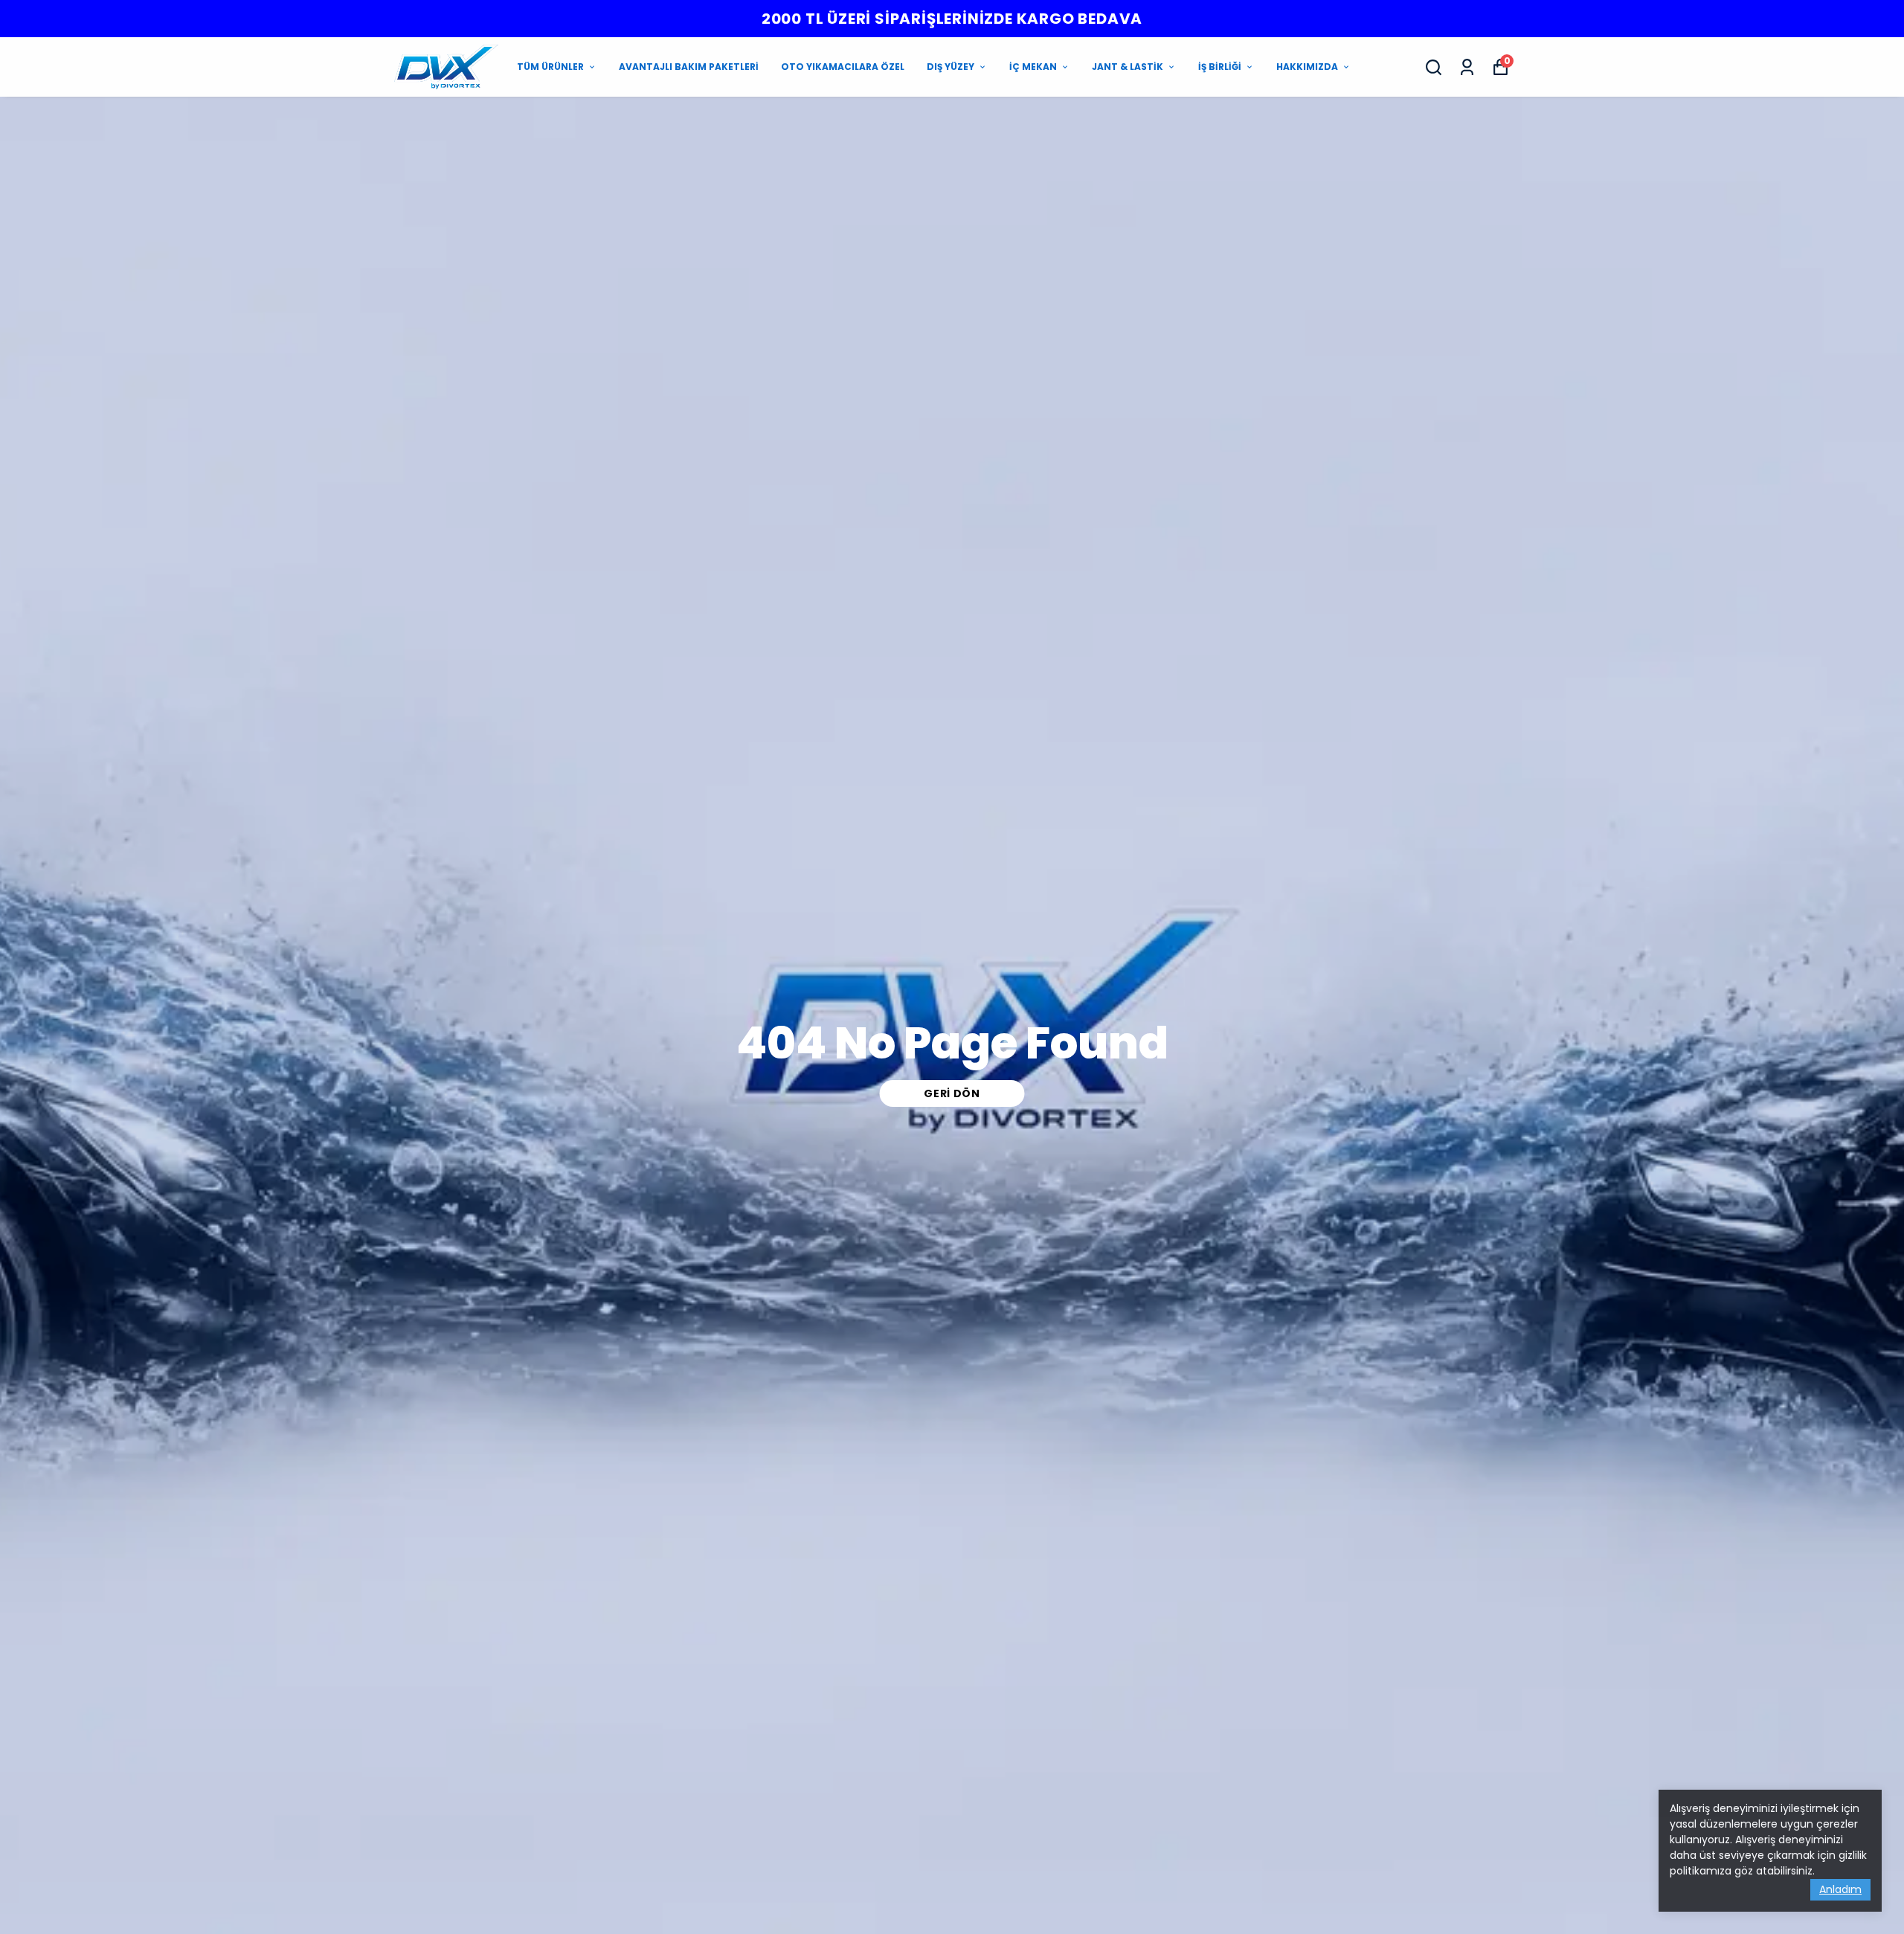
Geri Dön (952, 1093)
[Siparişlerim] (1467, 67)
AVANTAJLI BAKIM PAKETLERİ (689, 67)
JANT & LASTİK (1128, 67)
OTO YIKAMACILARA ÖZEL (843, 67)
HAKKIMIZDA (1307, 67)
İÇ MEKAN (1033, 67)
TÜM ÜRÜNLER (550, 67)
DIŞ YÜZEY (951, 67)
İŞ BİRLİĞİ (1220, 67)
